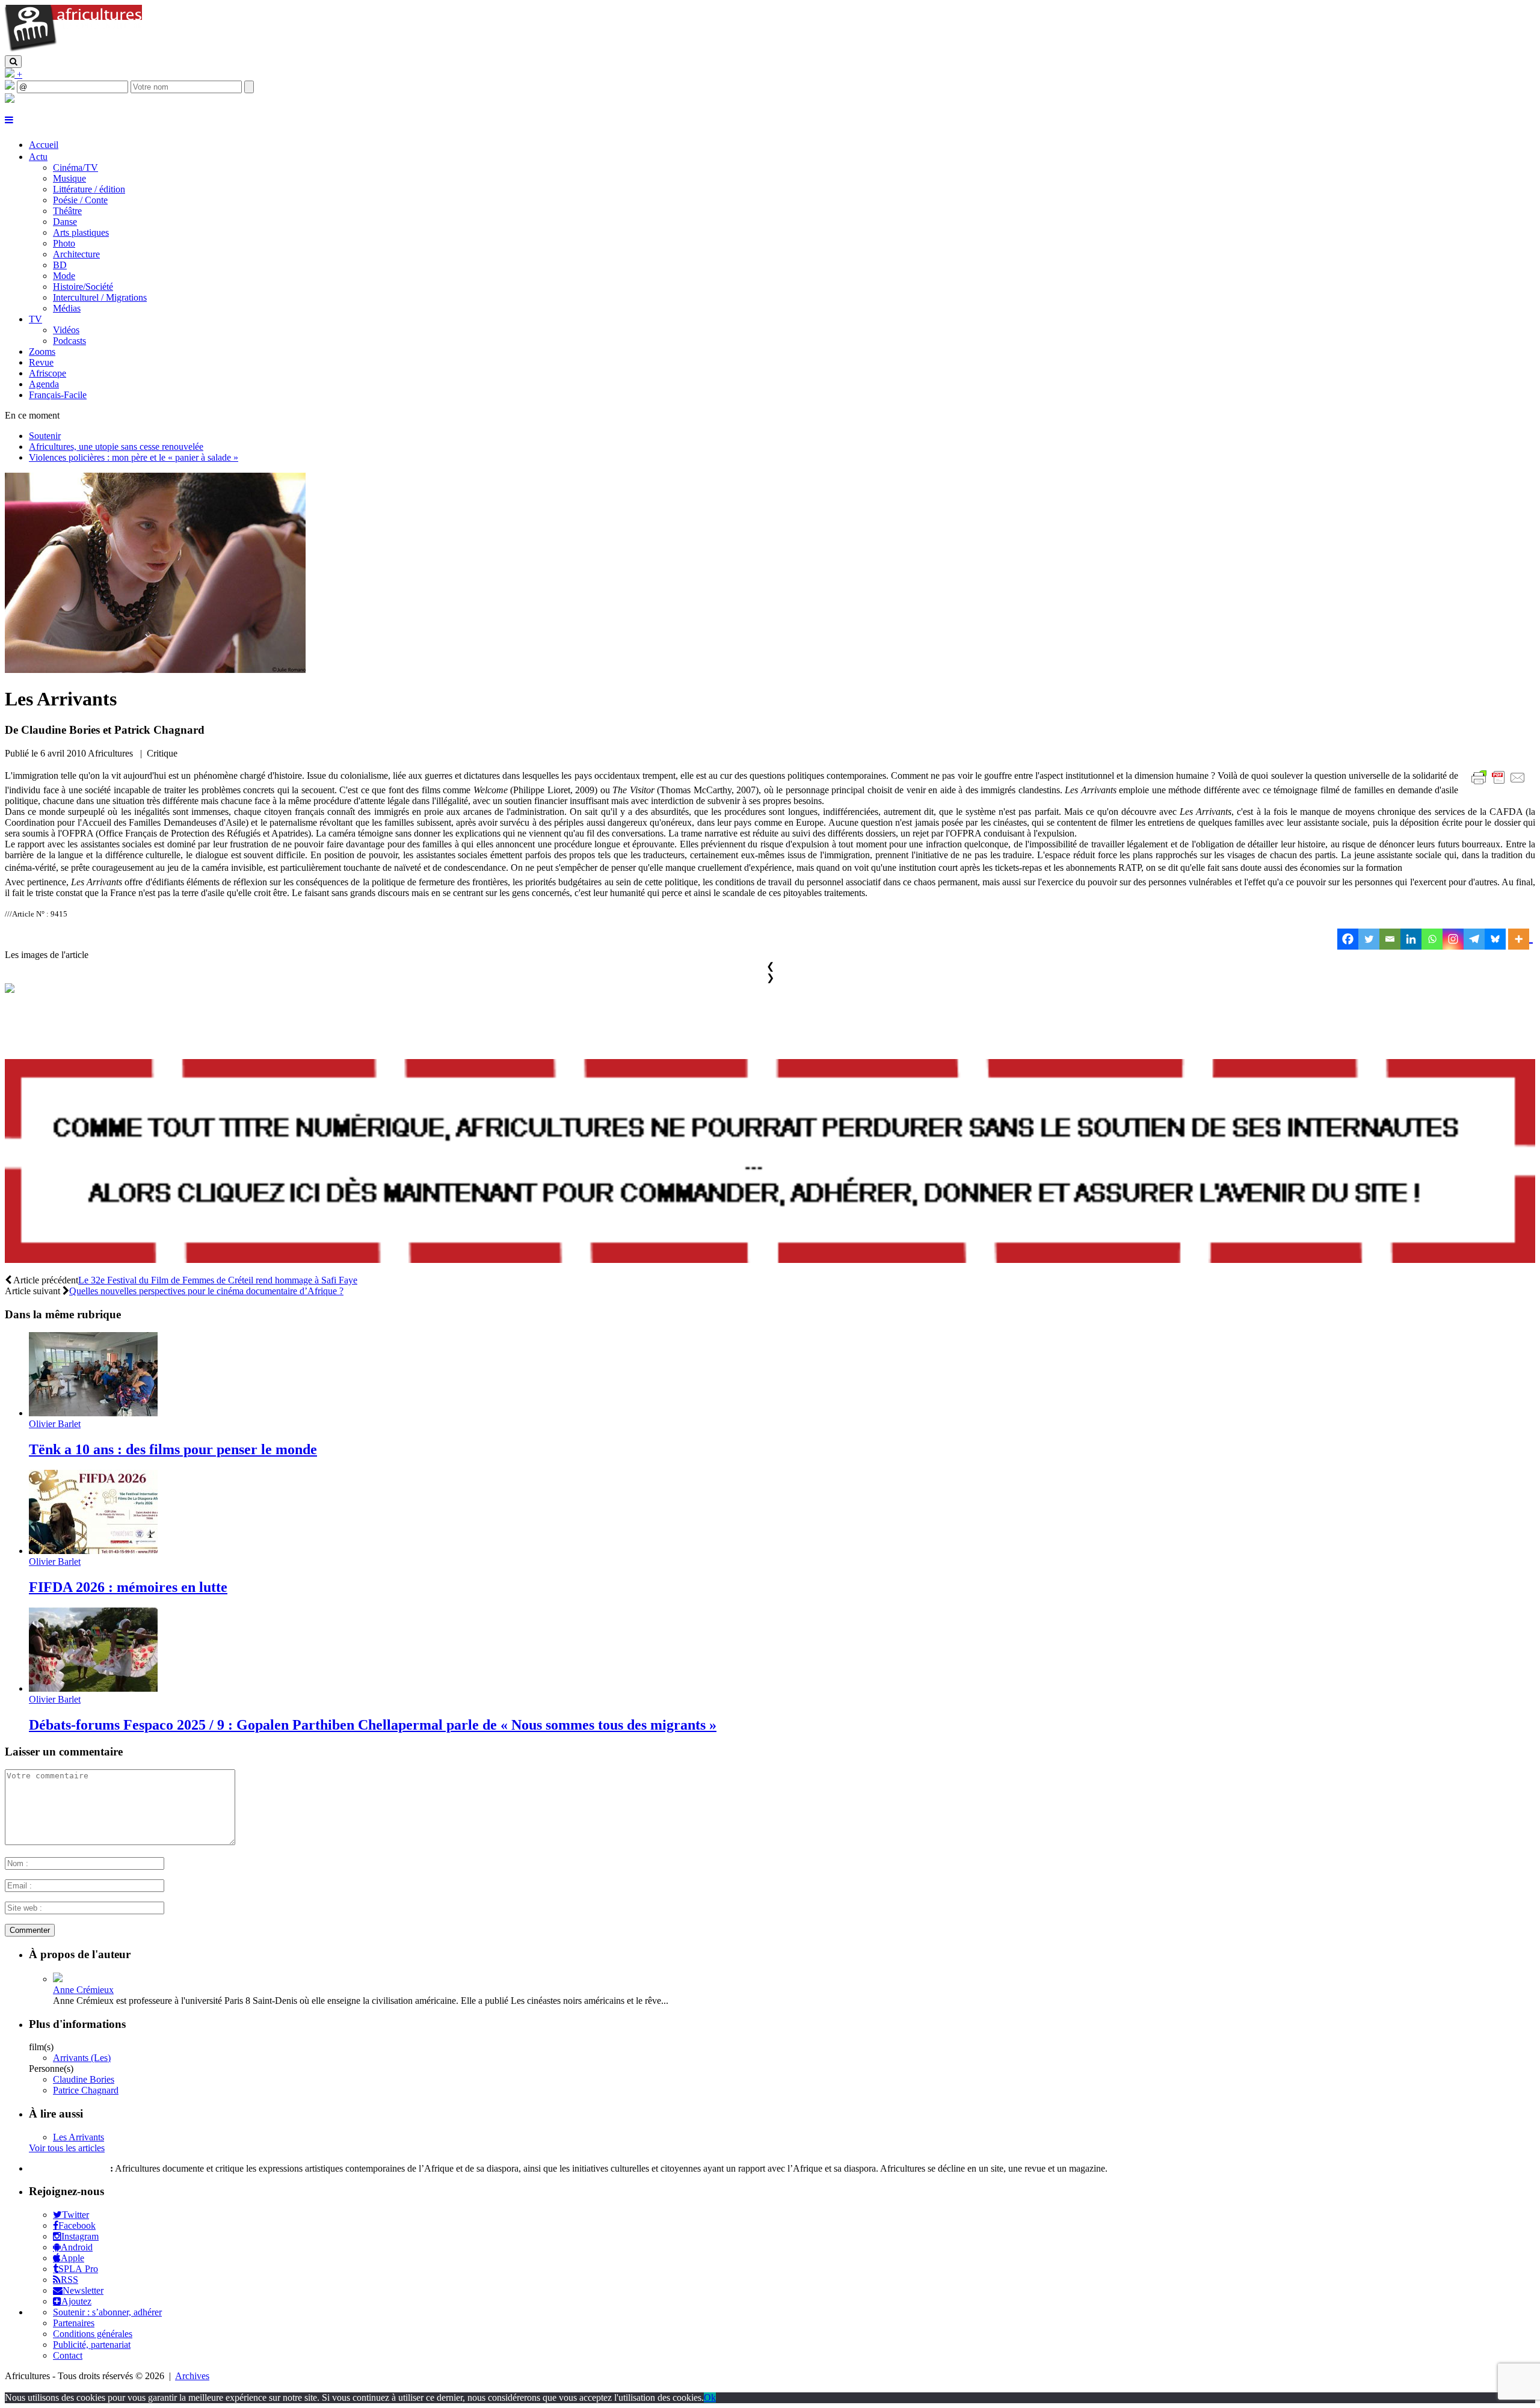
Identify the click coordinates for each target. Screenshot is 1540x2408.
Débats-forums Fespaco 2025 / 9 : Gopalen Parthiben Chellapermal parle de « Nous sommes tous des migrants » (373, 1725)
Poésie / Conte (80, 200)
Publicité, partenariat (92, 2345)
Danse (65, 222)
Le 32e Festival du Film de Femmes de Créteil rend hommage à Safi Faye (218, 1280)
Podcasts (69, 341)
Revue (41, 362)
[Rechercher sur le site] (13, 62)
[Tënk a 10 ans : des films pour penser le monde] (93, 1413)
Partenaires (74, 2323)
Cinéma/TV (75, 167)
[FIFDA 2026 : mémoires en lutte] (93, 1551)
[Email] (1390, 939)
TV (35, 319)
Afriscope (48, 373)
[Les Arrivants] (155, 670)
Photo (64, 243)
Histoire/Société (83, 287)
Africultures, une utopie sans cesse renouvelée (116, 447)
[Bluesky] (1495, 939)
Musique (69, 178)
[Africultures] (73, 50)
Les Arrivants (79, 2137)
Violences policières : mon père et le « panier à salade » (134, 457)
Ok (710, 2397)
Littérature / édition (89, 189)
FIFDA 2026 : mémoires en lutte (128, 1587)
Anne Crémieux (83, 1990)
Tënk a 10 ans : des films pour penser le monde (173, 1449)
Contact (68, 2355)
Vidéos (66, 330)
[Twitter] (1369, 939)
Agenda (44, 384)
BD (60, 265)
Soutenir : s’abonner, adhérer (107, 2312)
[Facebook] (1348, 939)
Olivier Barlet (55, 1424)
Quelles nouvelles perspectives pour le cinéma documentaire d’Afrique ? (206, 1291)
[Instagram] (1453, 939)
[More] (1520, 939)
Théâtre (67, 211)
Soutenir (45, 436)
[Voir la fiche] (58, 1979)
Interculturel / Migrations (100, 297)
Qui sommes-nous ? (68, 2168)
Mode (64, 276)
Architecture (76, 254)
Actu (38, 157)
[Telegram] (1474, 939)
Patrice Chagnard (86, 2090)
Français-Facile (58, 395)
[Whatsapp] (1432, 939)
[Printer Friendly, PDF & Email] (1500, 784)
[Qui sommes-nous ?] (10, 100)
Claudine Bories (84, 2079)
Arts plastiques (81, 232)
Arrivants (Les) (82, 2058)
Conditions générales (93, 2334)
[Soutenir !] (770, 1162)
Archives (192, 2376)
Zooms (42, 352)
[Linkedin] (1411, 939)
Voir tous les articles (67, 2148)
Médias (67, 308)
